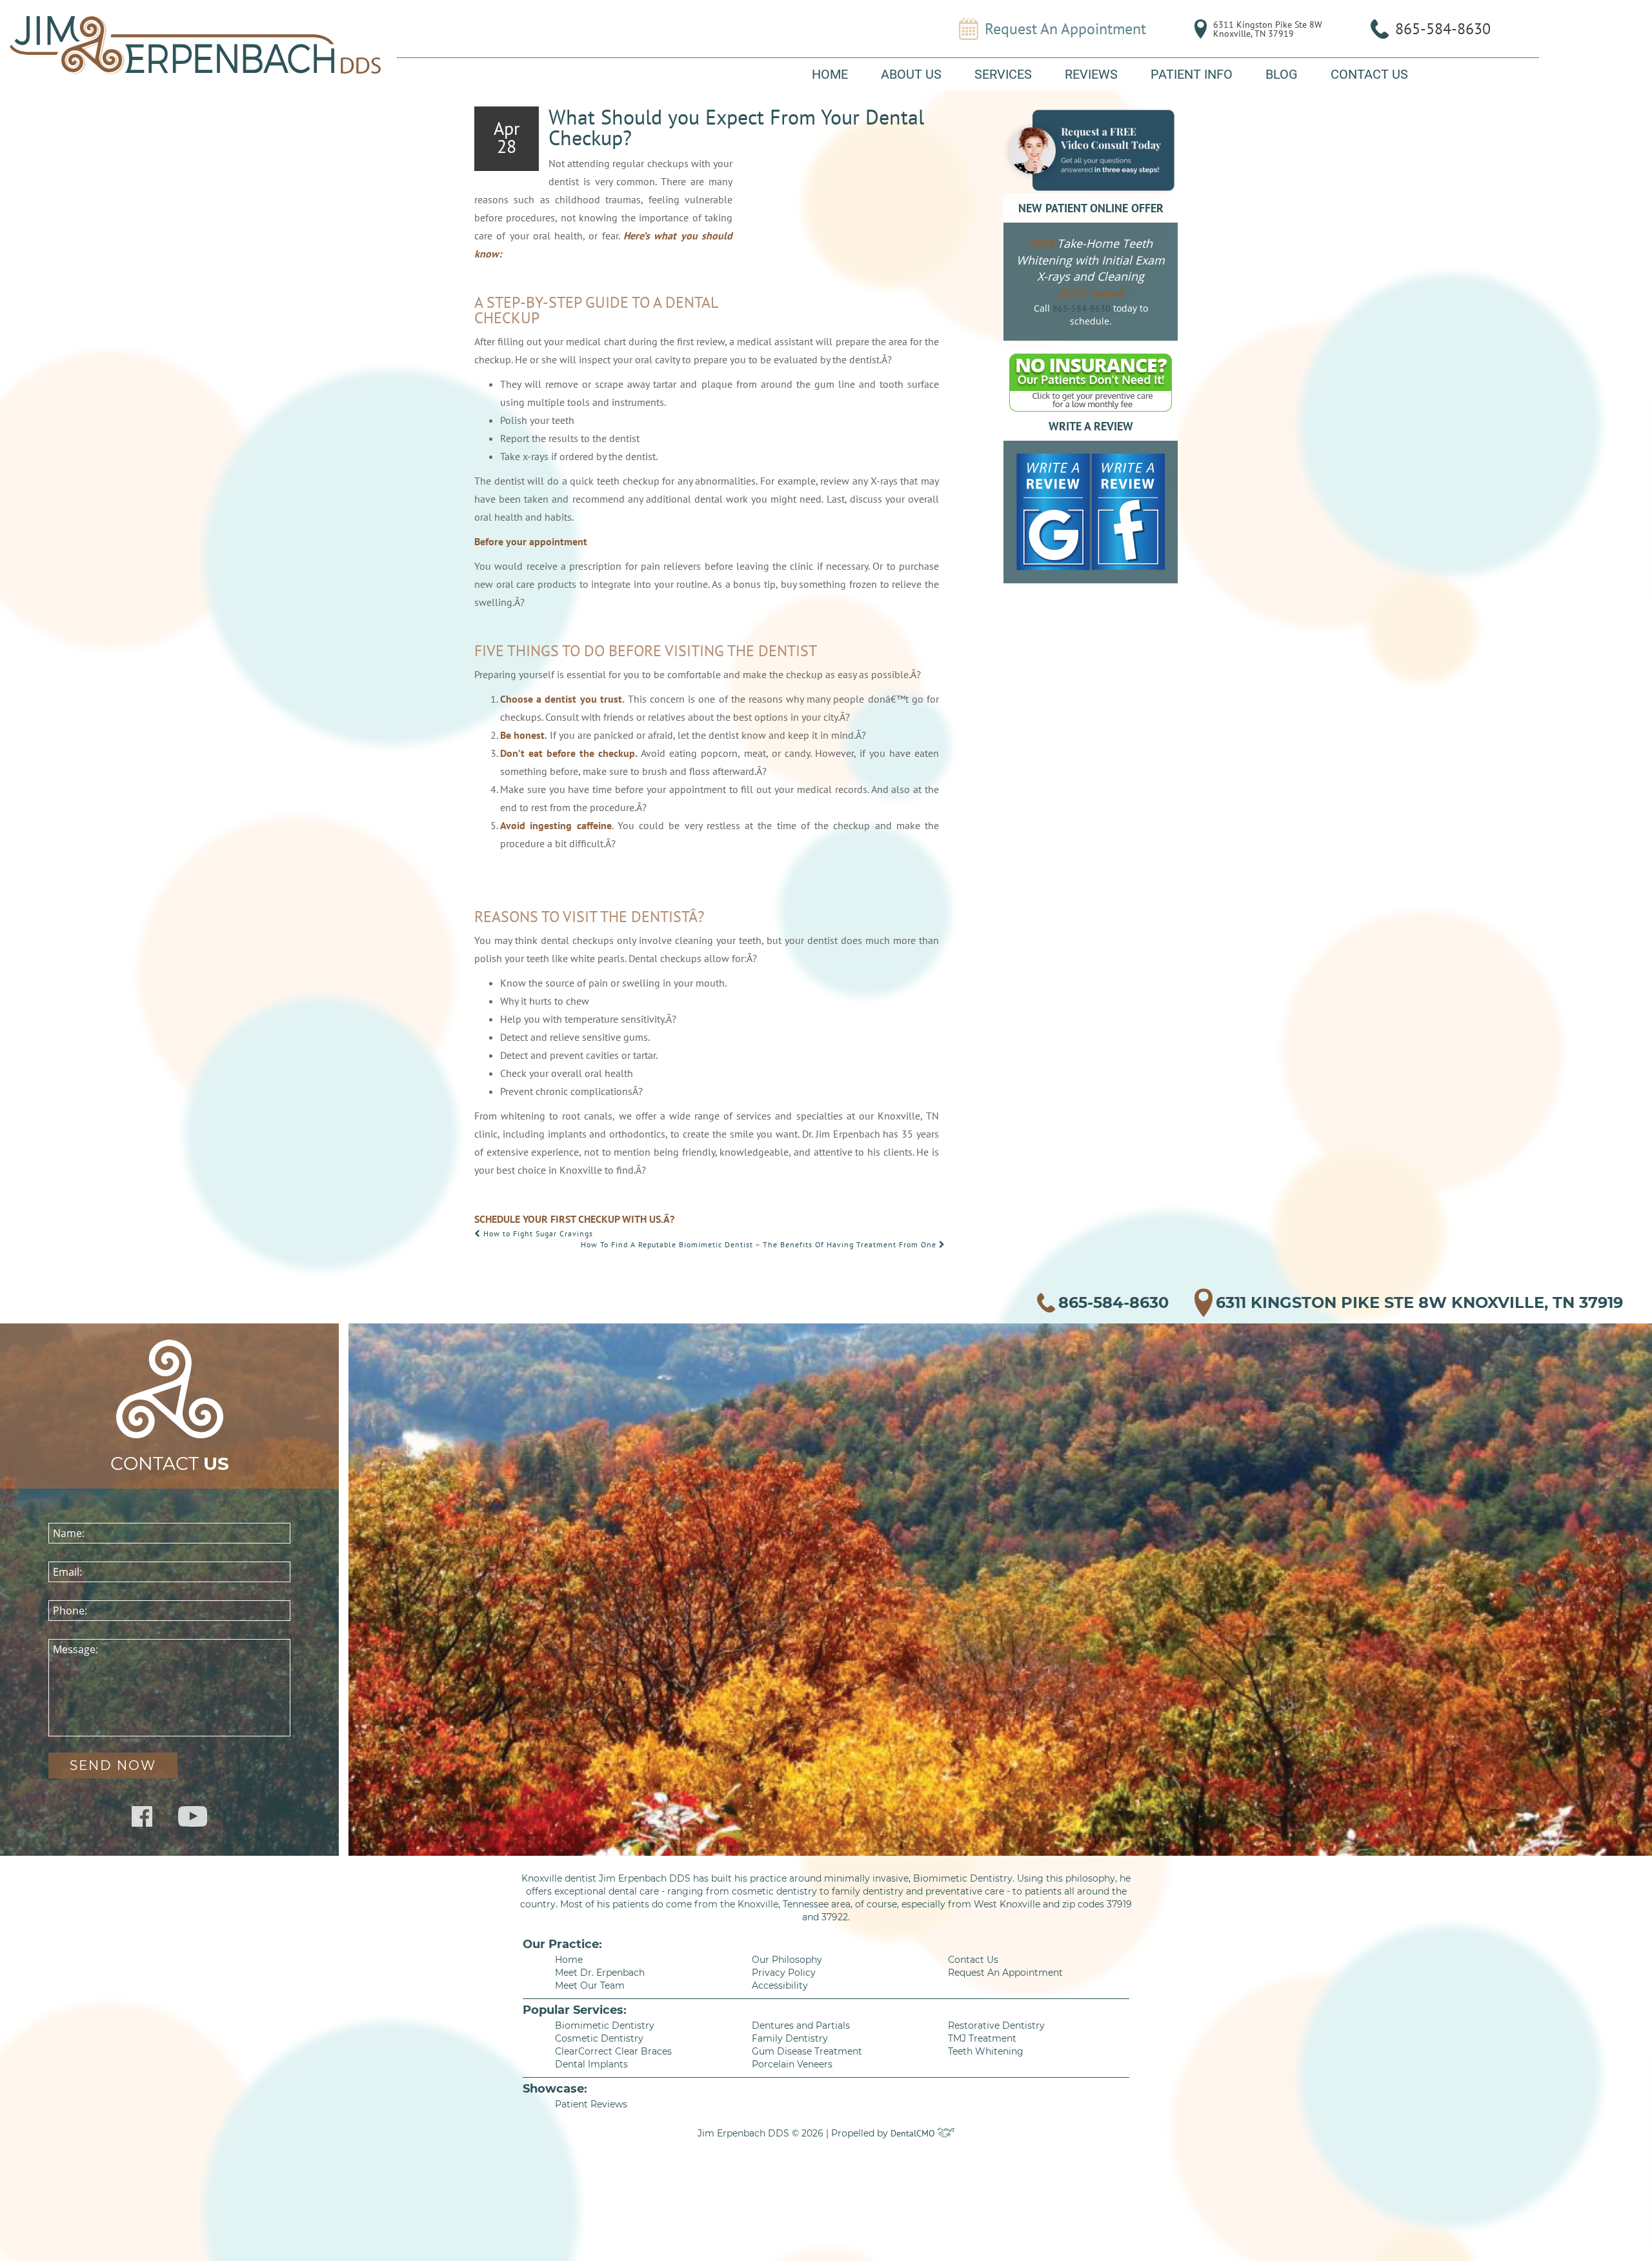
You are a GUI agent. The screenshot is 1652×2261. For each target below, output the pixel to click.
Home (830, 74)
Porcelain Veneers (792, 2064)
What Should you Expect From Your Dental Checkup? (736, 127)
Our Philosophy (787, 1960)
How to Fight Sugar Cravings (537, 1233)
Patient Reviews (591, 2104)
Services (1003, 74)
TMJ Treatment (982, 2038)
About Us (911, 74)
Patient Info (1192, 74)
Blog (1282, 74)
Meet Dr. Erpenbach (600, 1973)
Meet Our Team (590, 1985)
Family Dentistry (790, 2038)
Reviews (1091, 74)
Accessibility (780, 1985)
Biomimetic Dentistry (605, 2025)
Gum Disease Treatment (807, 2051)
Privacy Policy (784, 1973)
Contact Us (1369, 74)
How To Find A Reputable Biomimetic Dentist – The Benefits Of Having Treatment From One (760, 1244)
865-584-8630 (1443, 29)
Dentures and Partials (801, 2025)
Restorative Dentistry (996, 2025)
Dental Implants (591, 2064)
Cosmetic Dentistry (599, 2038)
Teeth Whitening (986, 2051)
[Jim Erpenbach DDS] (195, 45)
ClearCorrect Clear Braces (613, 2051)
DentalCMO (914, 2133)
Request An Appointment (1065, 29)
